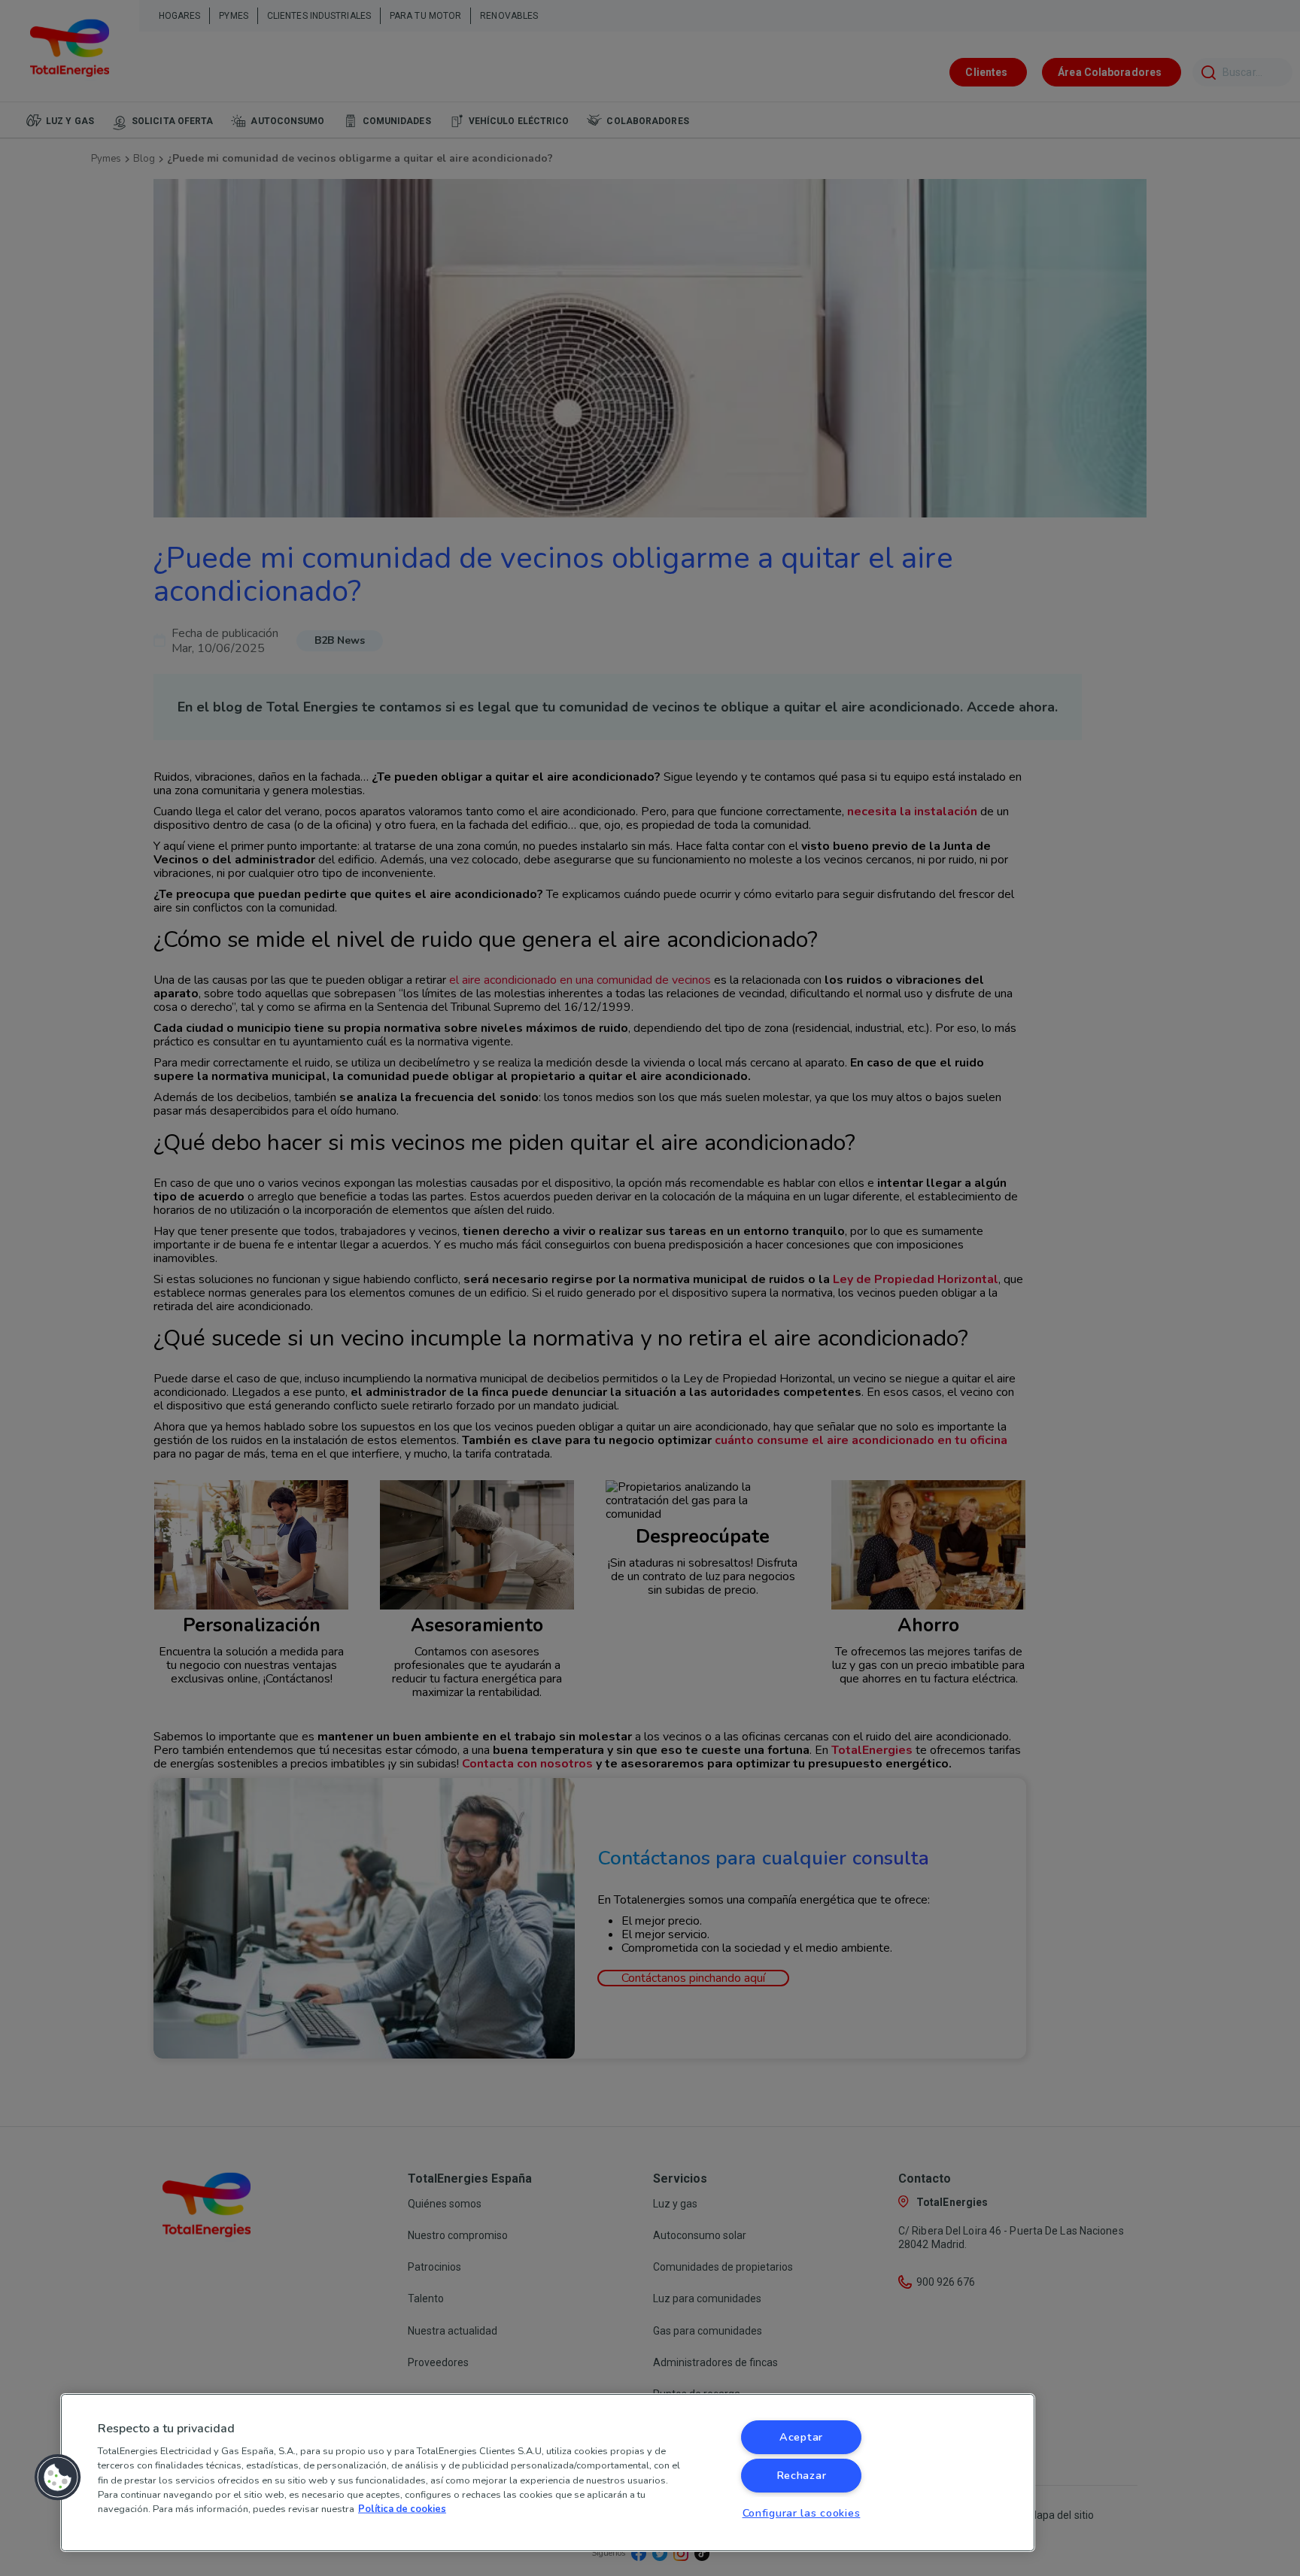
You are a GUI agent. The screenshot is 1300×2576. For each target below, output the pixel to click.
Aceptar (801, 2437)
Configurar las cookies (802, 2513)
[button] (58, 2477)
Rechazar (802, 2475)
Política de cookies (402, 2509)
